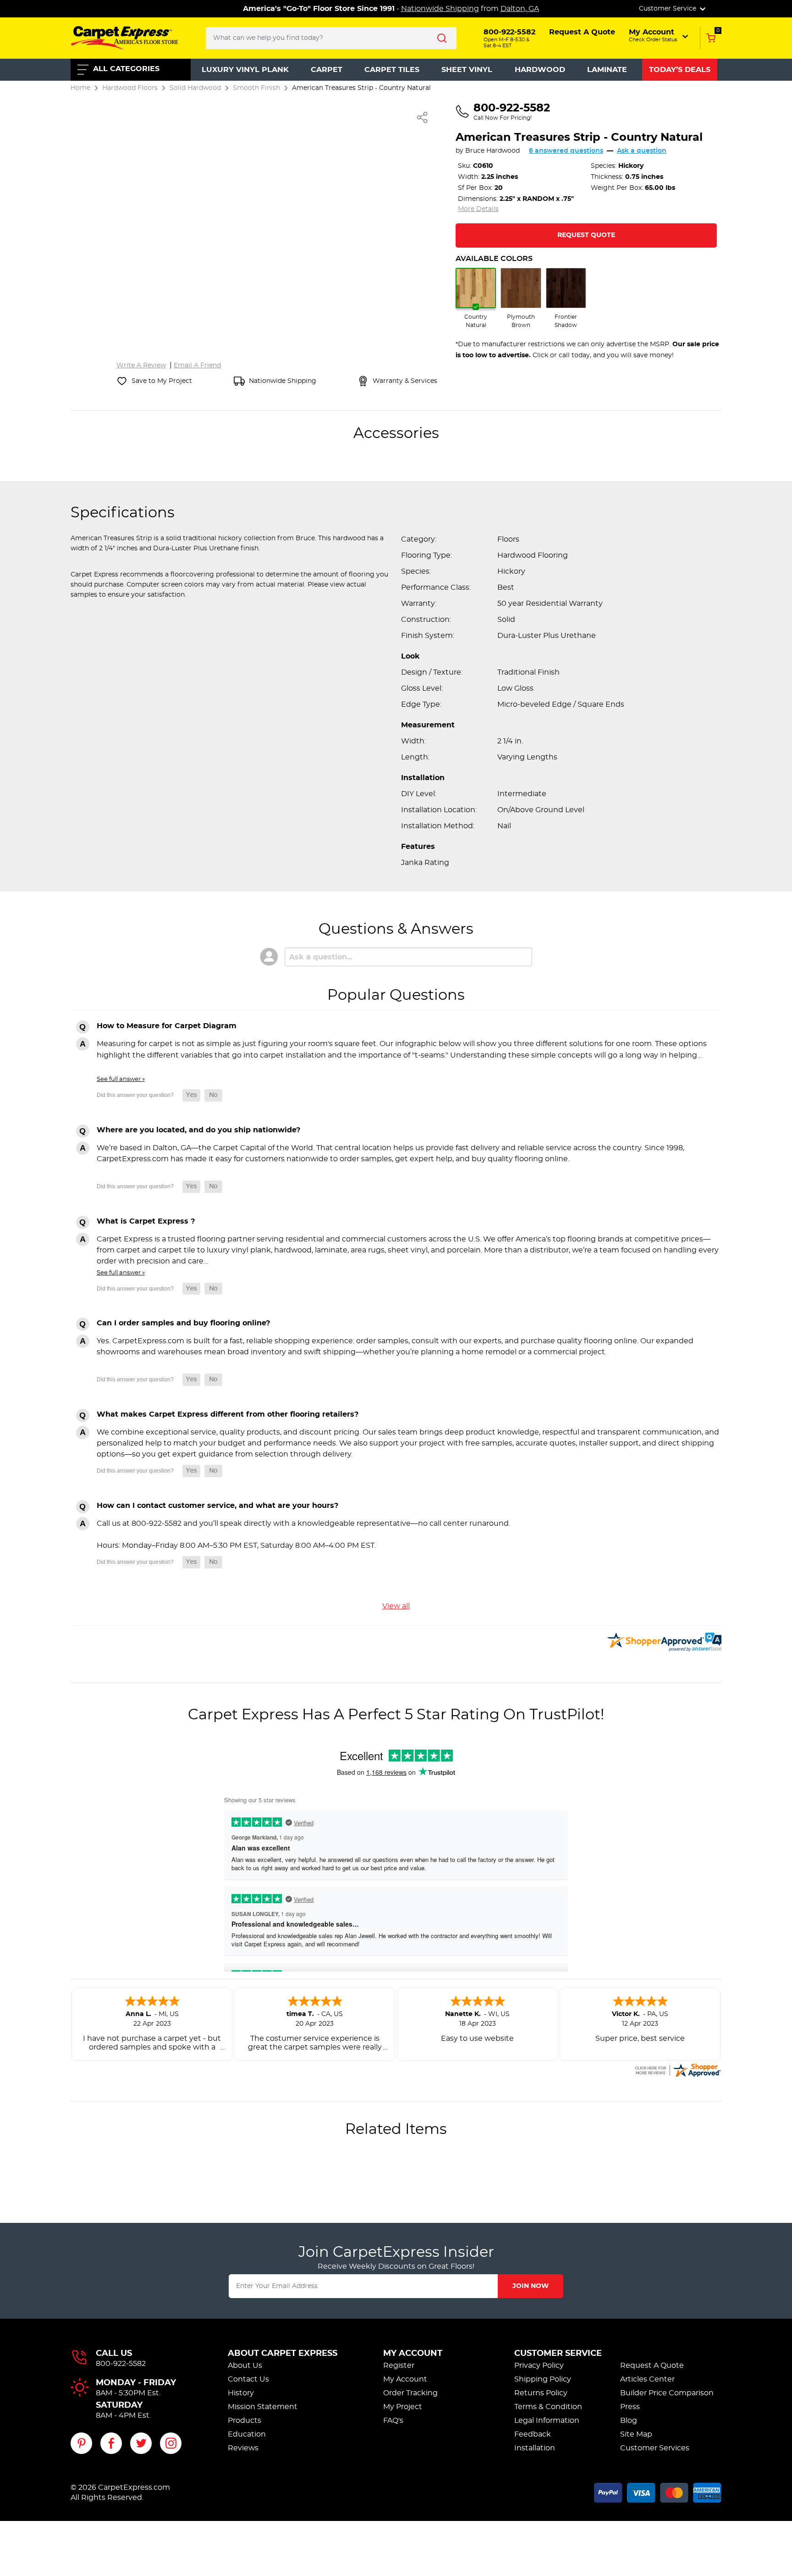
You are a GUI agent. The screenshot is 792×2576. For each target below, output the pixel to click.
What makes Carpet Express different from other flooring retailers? (228, 1414)
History (241, 2393)
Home (80, 88)
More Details (478, 209)
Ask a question (642, 151)
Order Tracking (410, 2393)
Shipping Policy (543, 2379)
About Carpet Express (283, 2354)
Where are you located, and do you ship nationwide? (198, 1130)
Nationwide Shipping (440, 9)
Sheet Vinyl (467, 70)
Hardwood (540, 70)
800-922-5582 (121, 2364)
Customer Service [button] (668, 9)
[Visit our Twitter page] (141, 2443)
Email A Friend (197, 366)
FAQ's (393, 2421)
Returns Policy (541, 2393)
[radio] (476, 299)
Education (247, 2434)
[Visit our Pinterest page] (81, 2443)
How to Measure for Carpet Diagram (167, 1026)
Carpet (327, 70)
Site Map (636, 2434)
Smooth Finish (256, 88)
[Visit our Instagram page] (171, 2443)
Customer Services (655, 2448)
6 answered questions (566, 151)
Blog (629, 2421)
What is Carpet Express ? (146, 1221)
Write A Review (141, 366)
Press (630, 2407)
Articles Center (647, 2379)
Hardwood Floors (130, 88)
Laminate (607, 70)
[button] (659, 35)
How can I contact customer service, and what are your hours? (217, 1506)
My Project (403, 2407)
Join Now (531, 2286)
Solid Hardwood (195, 88)
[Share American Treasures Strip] (423, 117)
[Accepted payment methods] (658, 2491)
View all (396, 1606)
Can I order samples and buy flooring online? (183, 1323)
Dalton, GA (520, 9)
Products (245, 2421)
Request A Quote (652, 2365)
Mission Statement (263, 2407)
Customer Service (558, 2354)
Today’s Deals (680, 70)
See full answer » (121, 1079)
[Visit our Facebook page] (111, 2443)
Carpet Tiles (392, 70)
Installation (535, 2448)
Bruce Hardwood (492, 151)
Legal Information (547, 2421)
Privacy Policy (539, 2365)
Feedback (533, 2434)
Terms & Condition (548, 2407)
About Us (245, 2365)
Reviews (243, 2448)
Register (399, 2365)
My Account (413, 2354)
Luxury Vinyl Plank (245, 70)
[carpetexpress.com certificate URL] (677, 2069)
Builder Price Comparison (667, 2393)
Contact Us (248, 2379)
